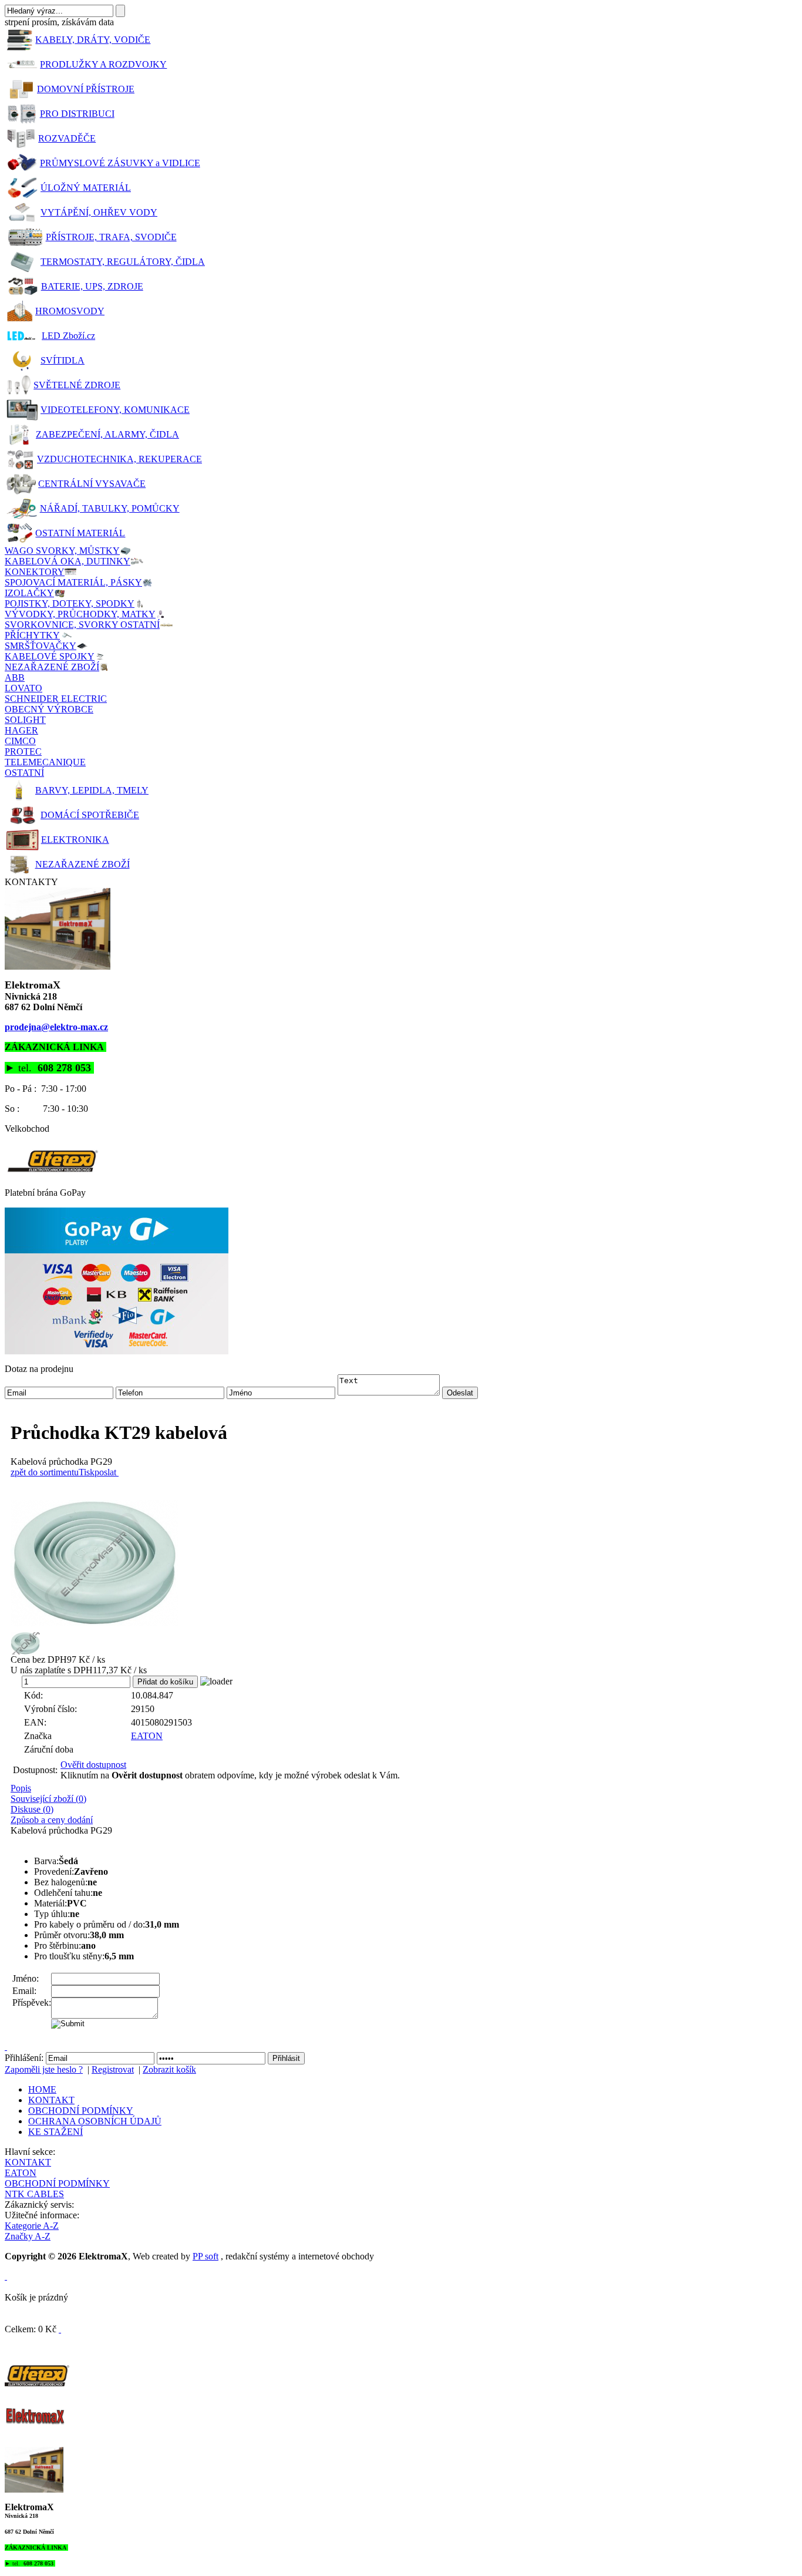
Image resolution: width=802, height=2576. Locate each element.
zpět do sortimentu (45, 1472)
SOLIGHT (25, 720)
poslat (105, 1472)
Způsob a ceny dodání (52, 1820)
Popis (21, 1788)
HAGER (21, 730)
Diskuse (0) (32, 1809)
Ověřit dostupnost (93, 1765)
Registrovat (113, 2069)
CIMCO (20, 741)
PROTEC (23, 751)
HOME (42, 2089)
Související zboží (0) (48, 1799)
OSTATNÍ (24, 773)
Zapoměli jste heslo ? (44, 2069)
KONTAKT (51, 2100)
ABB (15, 677)
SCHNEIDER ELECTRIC (56, 699)
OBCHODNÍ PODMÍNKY (81, 2111)
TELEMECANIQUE (45, 762)
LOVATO (23, 688)
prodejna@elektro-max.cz (56, 1027)
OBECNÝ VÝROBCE (49, 709)
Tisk (87, 1472)
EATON (147, 1736)
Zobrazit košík (169, 2069)
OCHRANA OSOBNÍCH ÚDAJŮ (95, 2121)
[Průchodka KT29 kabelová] (404, 1563)
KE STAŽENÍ (55, 2132)
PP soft (205, 2256)
